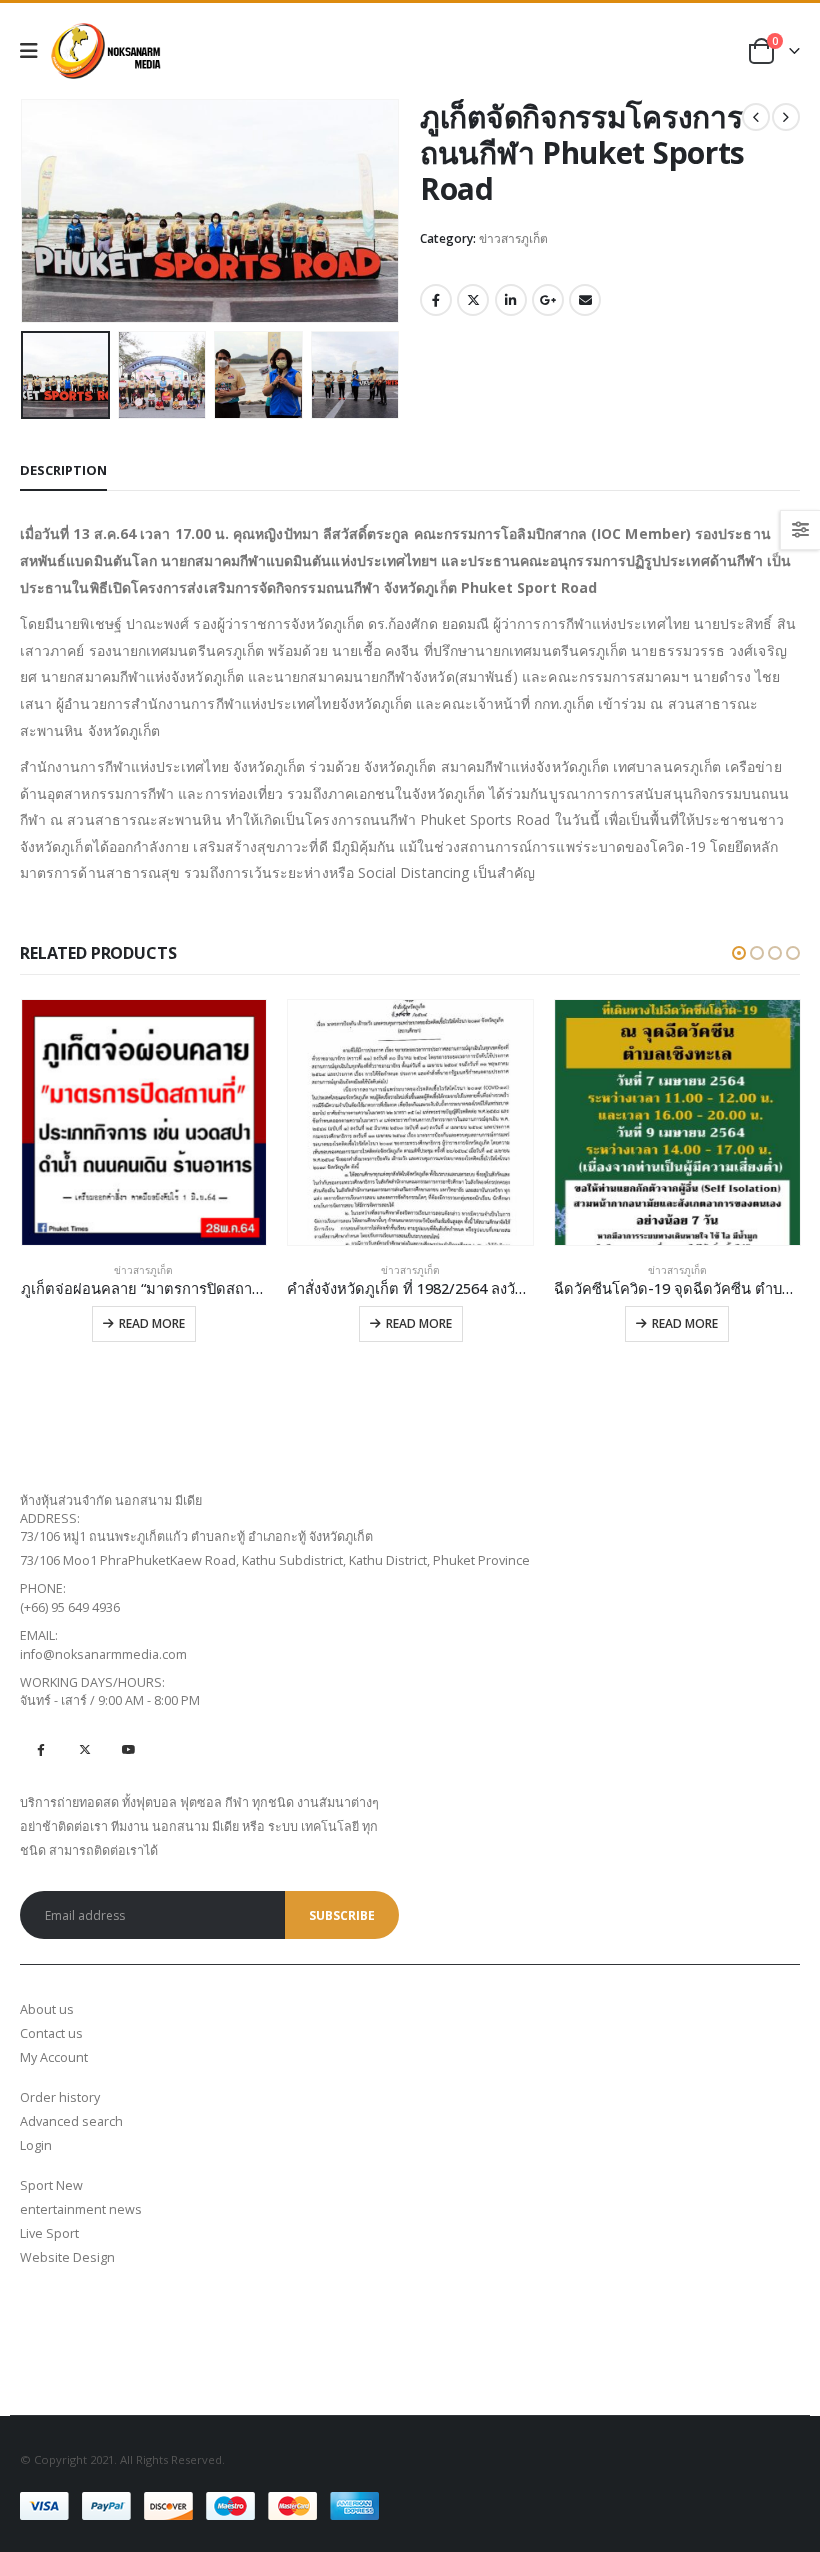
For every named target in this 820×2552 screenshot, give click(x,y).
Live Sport (49, 2233)
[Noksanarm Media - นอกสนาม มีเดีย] (106, 51)
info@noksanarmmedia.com (103, 1654)
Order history (60, 2097)
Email (585, 300)
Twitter (473, 300)
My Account (54, 2057)
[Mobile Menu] (35, 51)
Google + (548, 300)
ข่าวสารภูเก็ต (513, 238)
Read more (152, 1323)
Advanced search (71, 2121)
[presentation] (45, 211)
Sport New (51, 2185)
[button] (739, 953)
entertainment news (81, 2209)
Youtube (128, 1748)
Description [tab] (63, 470)
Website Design (67, 2257)
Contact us (51, 2033)
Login (36, 2145)
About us (47, 2009)
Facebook (436, 300)
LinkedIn (511, 300)
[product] (144, 1122)
